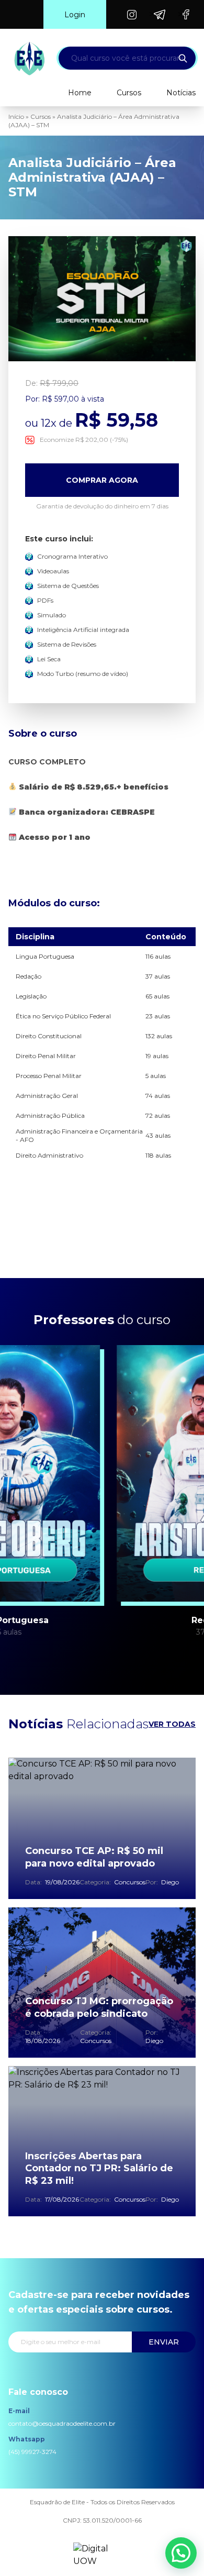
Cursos (129, 93)
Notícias (181, 93)
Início (16, 116)
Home (80, 93)
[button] (181, 2553)
